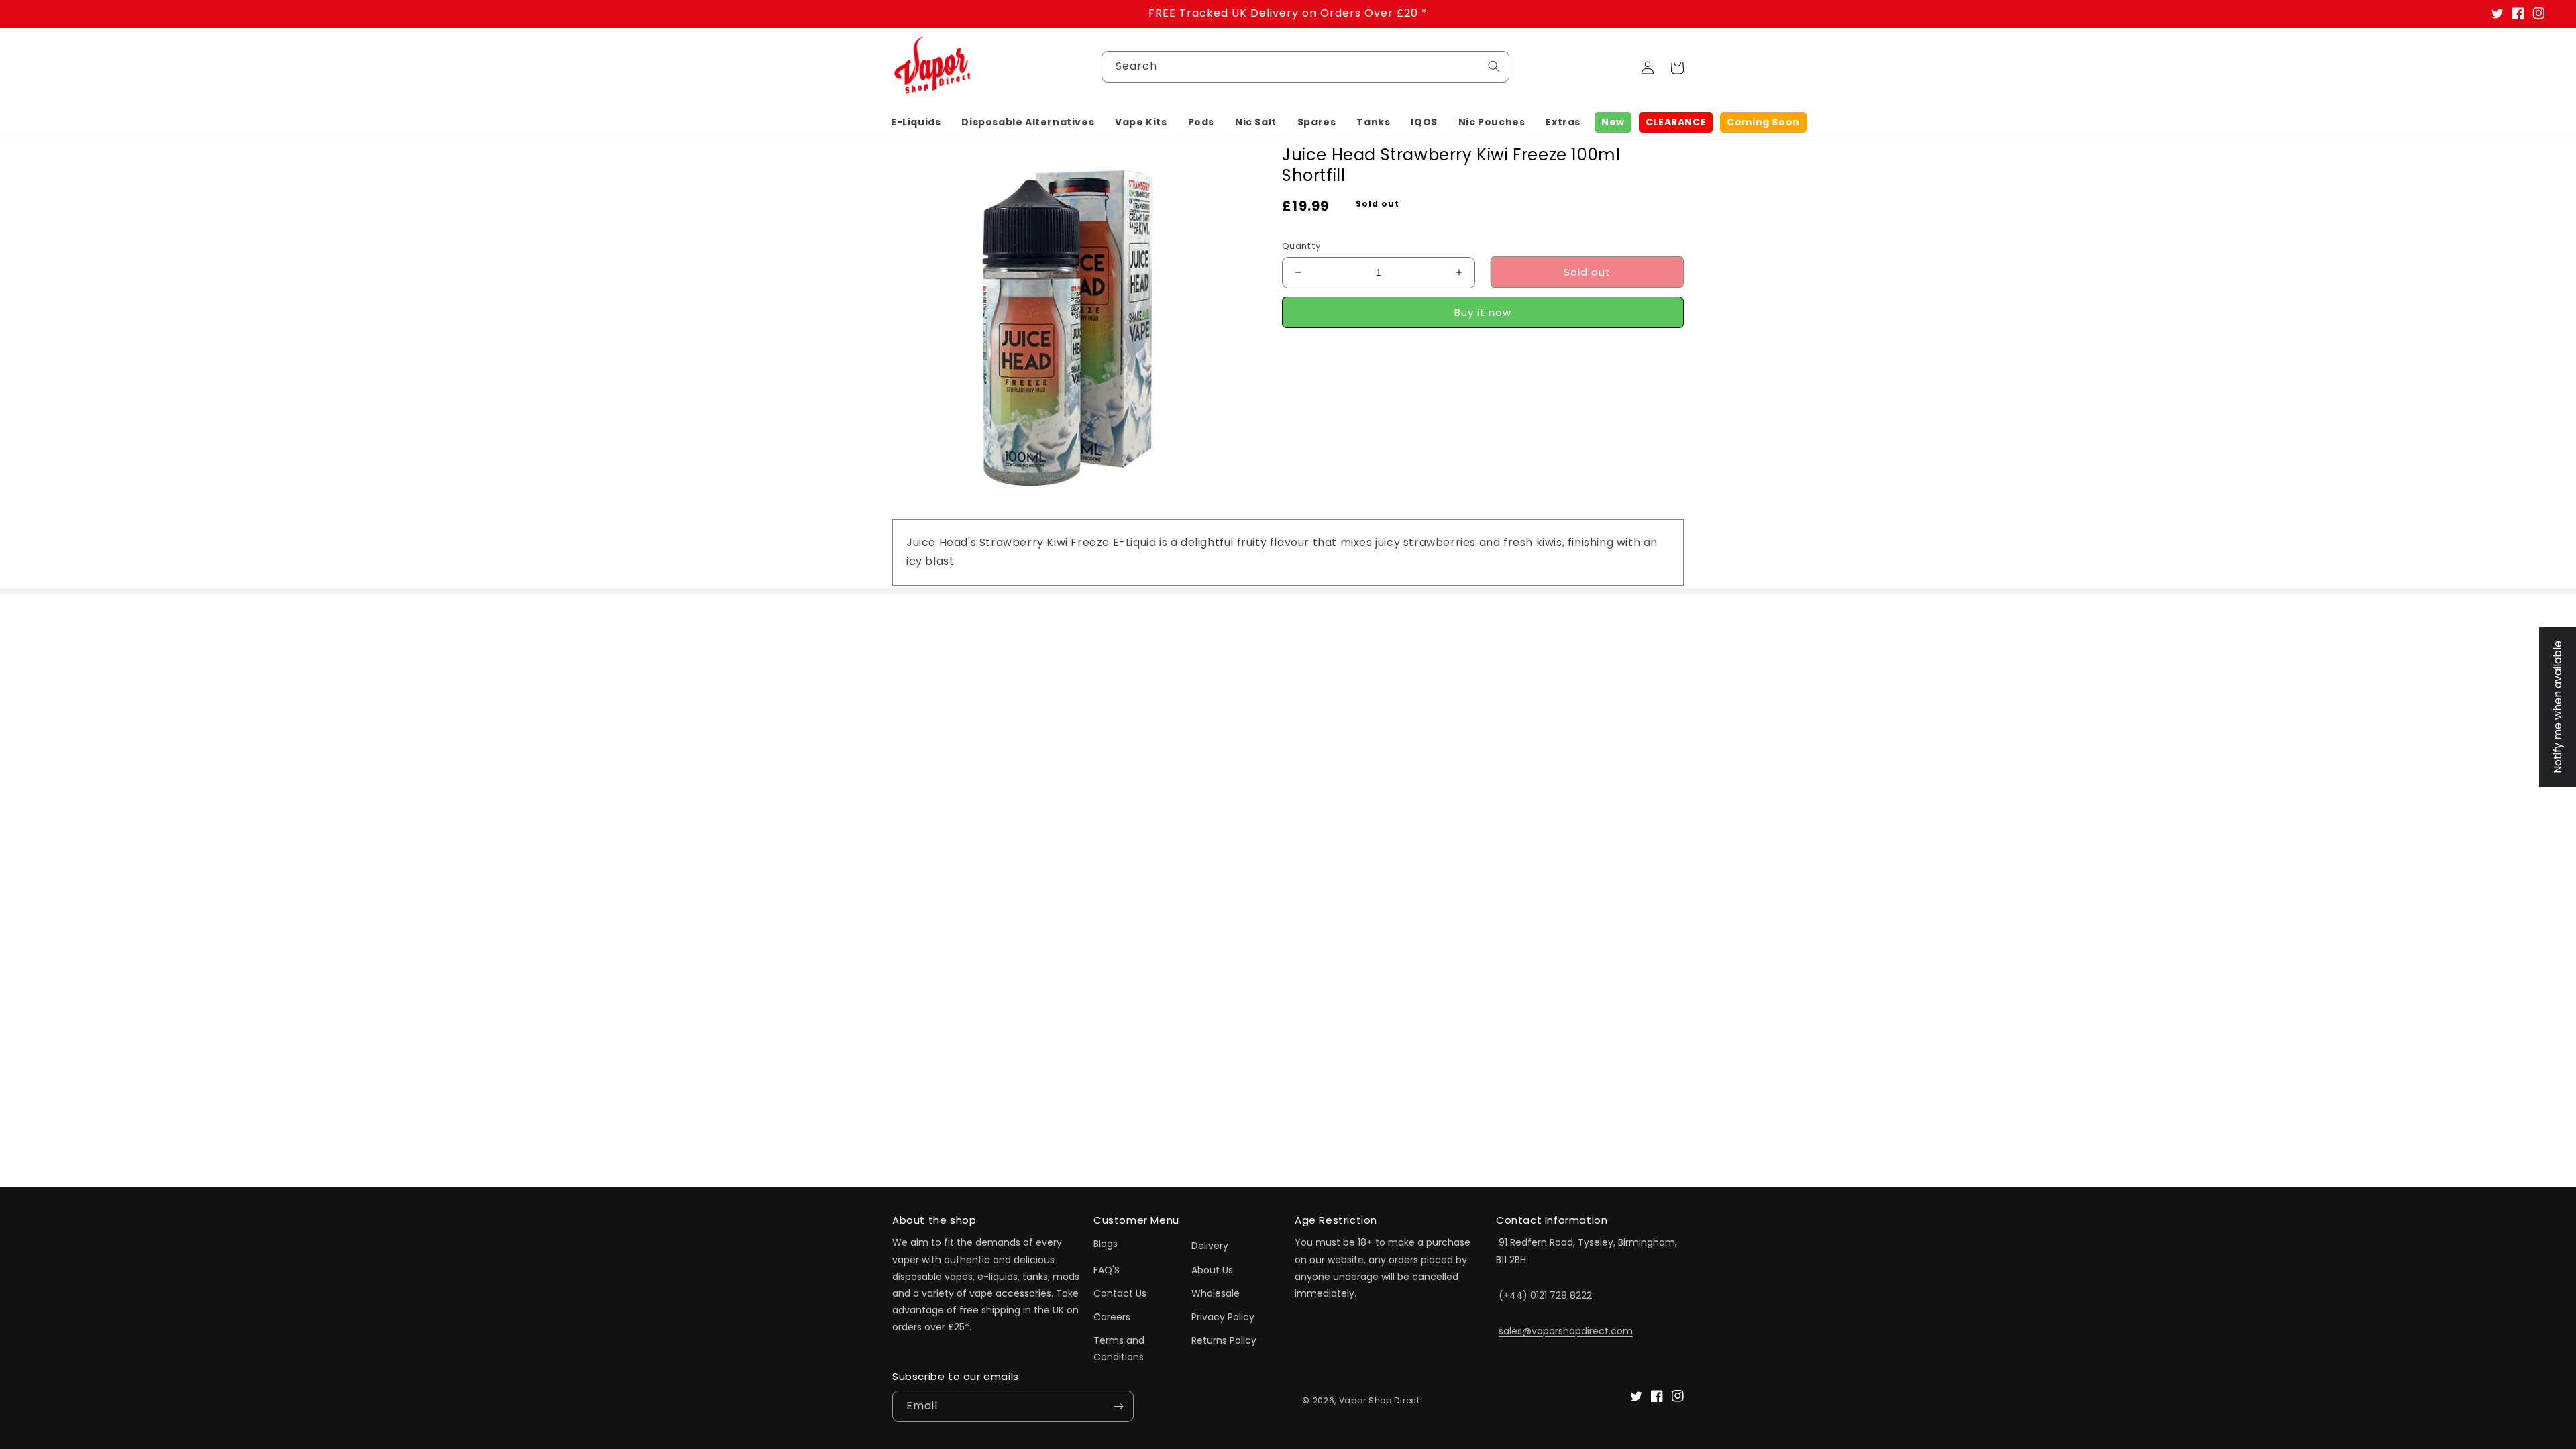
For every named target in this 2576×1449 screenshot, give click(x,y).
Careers (1112, 1317)
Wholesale (1216, 1293)
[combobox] (1305, 67)
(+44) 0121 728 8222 (1545, 1295)
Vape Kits (1141, 122)
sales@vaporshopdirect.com (1566, 1331)
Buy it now (1483, 312)
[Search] (1494, 66)
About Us (1212, 1270)
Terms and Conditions (1119, 1349)
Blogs (1106, 1244)
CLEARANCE (1676, 122)
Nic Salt (1256, 122)
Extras (1563, 122)
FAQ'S (1107, 1270)
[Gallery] (1070, 322)
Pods (1201, 122)
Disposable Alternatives (1028, 122)
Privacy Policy (1223, 1317)
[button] (916, 122)
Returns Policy (1224, 1340)
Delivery (1210, 1246)
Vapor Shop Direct (1380, 1400)
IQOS (1424, 122)
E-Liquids (916, 122)
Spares (1317, 122)
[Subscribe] (1118, 1406)
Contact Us (1120, 1293)
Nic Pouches (1492, 122)
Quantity (1301, 246)
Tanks (1373, 122)
